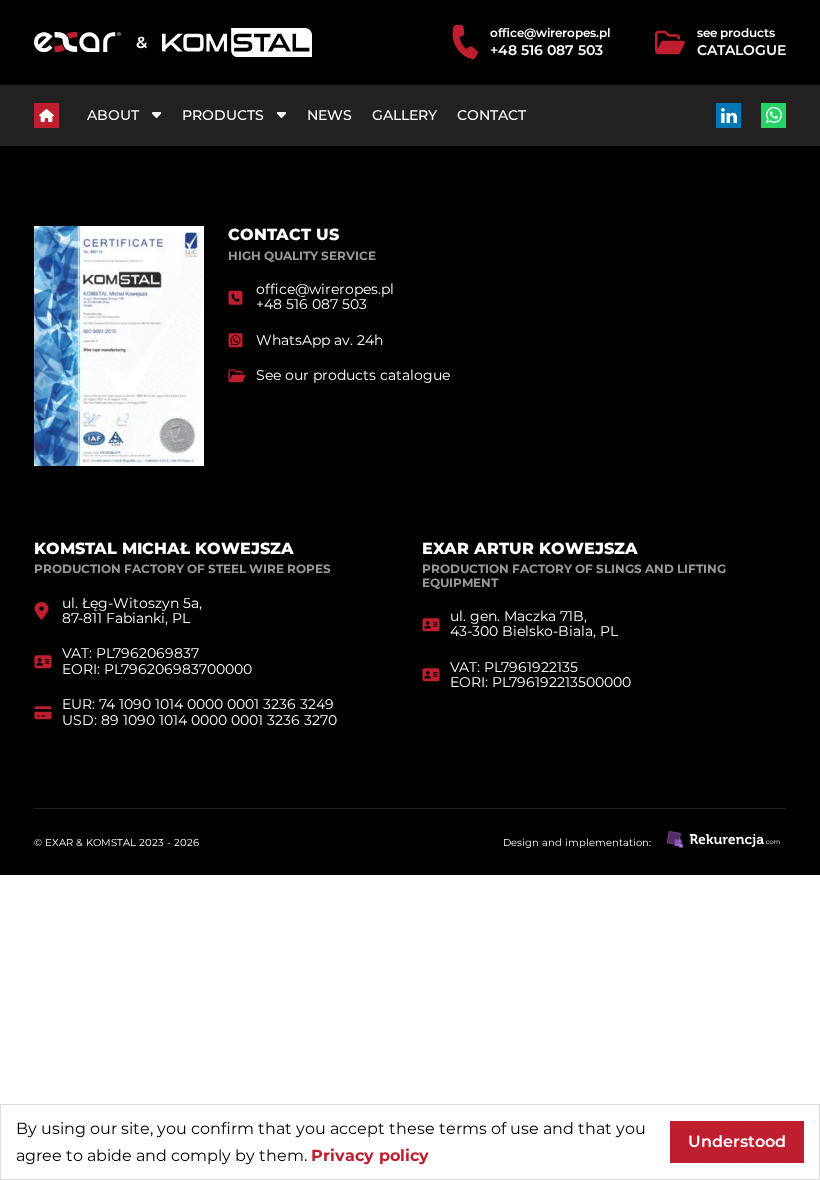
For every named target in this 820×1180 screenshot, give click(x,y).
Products (223, 115)
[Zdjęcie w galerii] (119, 460)
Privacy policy (370, 1155)
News (329, 115)
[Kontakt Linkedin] (728, 115)
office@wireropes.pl (550, 32)
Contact (491, 115)
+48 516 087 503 (546, 50)
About (113, 115)
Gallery (404, 115)
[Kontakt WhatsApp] (773, 115)
